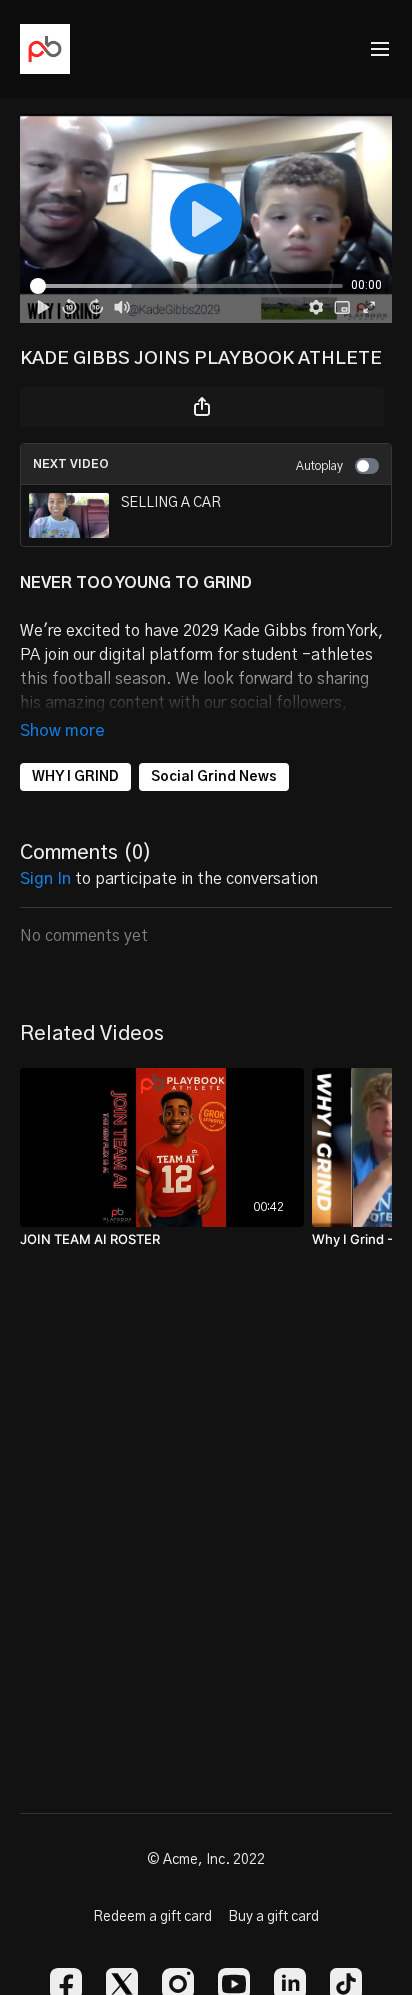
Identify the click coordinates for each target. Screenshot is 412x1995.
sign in (45, 879)
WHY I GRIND (75, 777)
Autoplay (319, 466)
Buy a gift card (273, 1917)
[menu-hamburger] (380, 49)
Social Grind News (214, 777)
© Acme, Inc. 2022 (206, 1860)
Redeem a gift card (152, 1917)
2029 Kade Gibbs (247, 631)
